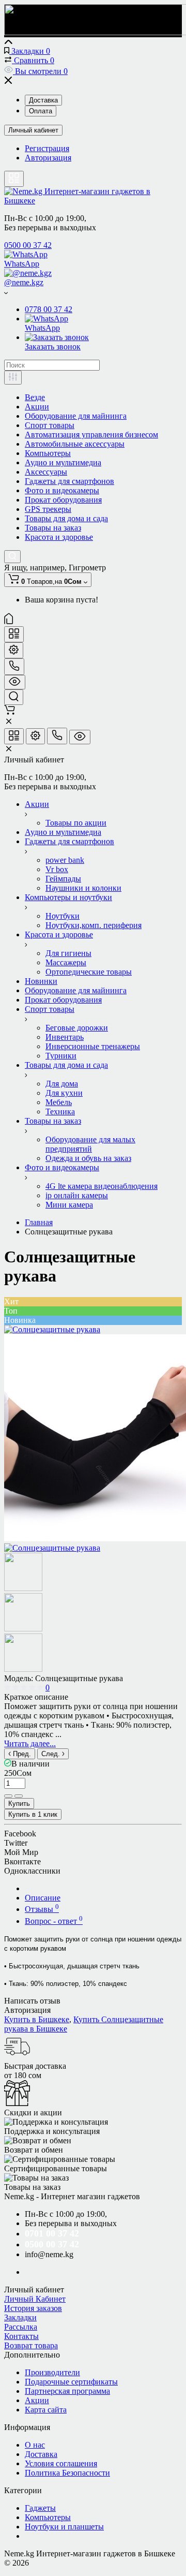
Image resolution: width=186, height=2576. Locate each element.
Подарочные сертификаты (71, 2382)
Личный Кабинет (35, 2299)
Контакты (21, 2336)
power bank (65, 860)
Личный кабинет (33, 130)
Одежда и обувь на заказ (88, 1158)
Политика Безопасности (67, 2473)
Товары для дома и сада (66, 518)
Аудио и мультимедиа (63, 462)
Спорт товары (50, 425)
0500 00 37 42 (28, 245)
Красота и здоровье (59, 537)
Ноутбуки (63, 916)
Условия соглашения (61, 2463)
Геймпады (63, 879)
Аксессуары (46, 472)
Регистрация (47, 148)
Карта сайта (46, 2410)
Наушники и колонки (83, 888)
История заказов (33, 2308)
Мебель (59, 1102)
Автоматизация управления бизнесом (91, 435)
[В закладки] (19, 1796)
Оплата (41, 111)
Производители (52, 2372)
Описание (43, 1898)
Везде (35, 397)
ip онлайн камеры (77, 1195)
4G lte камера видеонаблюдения (102, 1186)
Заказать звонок (53, 347)
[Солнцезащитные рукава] (52, 1329)
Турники (61, 1056)
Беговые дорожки (77, 1028)
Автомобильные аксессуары (75, 444)
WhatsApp (22, 264)
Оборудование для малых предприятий (90, 1144)
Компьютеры (48, 453)
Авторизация (48, 158)
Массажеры (66, 962)
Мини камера (69, 1205)
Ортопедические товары (89, 972)
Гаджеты (40, 2508)
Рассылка (21, 2327)
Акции (37, 407)
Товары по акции (76, 823)
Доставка (43, 100)
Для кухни (64, 1093)
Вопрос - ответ (54, 1921)
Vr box (57, 869)
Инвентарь (65, 1037)
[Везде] (13, 378)
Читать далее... (30, 1743)
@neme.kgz (24, 282)
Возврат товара (31, 2345)
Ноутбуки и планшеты (64, 2527)
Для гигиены (68, 953)
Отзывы (42, 1909)
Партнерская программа (67, 2391)
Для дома (62, 1084)
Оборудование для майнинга (76, 416)
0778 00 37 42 (49, 309)
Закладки (20, 2317)
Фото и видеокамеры (62, 490)
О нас (35, 2445)
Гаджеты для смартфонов (69, 481)
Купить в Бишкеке (37, 2019)
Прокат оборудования (63, 500)
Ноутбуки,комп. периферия (94, 925)
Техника (60, 1112)
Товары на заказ (53, 528)
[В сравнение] (8, 1796)
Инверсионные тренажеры (93, 1046)
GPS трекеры (48, 509)
